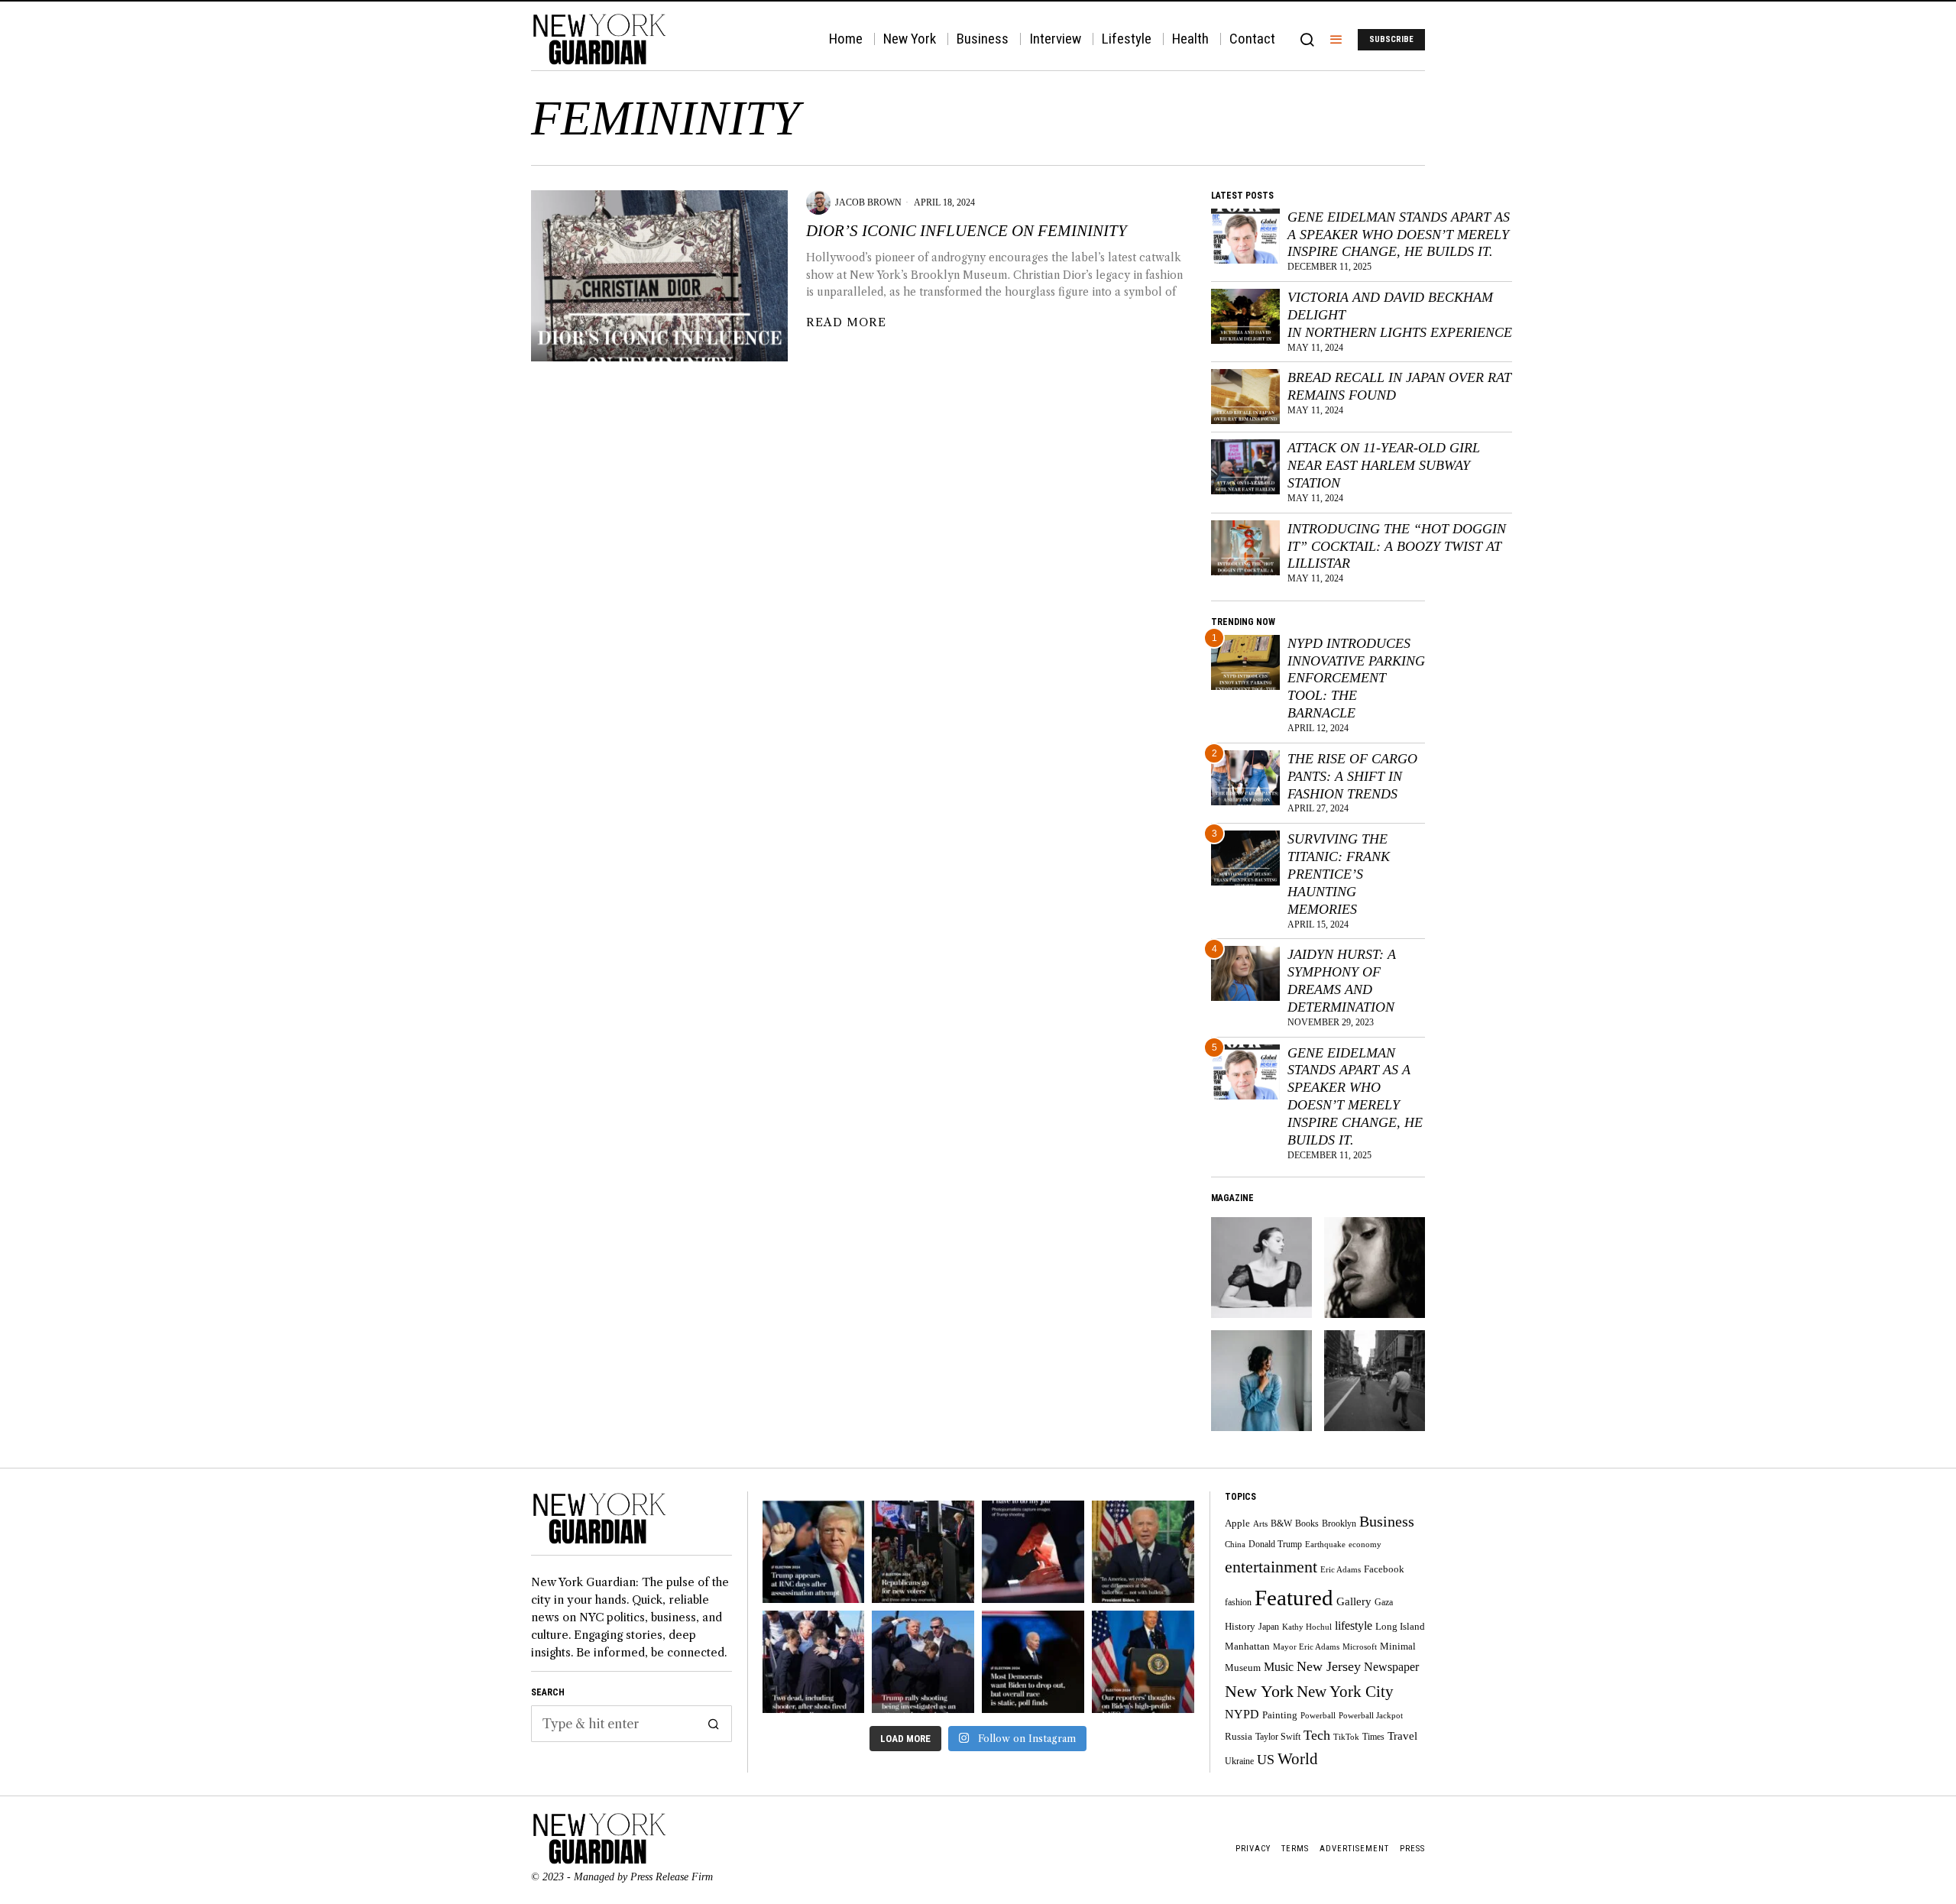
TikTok (1346, 1737)
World (1298, 1759)
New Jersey (1329, 1666)
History (1240, 1627)
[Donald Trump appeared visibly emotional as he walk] (814, 1552)
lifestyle (1354, 1626)
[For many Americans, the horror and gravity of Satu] (1033, 1552)
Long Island (1400, 1627)
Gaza (1384, 1603)
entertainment (1271, 1567)
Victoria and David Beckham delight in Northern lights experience (1400, 315)
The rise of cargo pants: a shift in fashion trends (1352, 776)
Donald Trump (1275, 1545)
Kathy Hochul (1307, 1627)
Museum (1243, 1668)
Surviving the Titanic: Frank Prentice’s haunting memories (1339, 874)
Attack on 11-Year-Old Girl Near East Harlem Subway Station (1384, 465)
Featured (1294, 1598)
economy (1365, 1545)
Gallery (1354, 1601)
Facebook (1384, 1569)
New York (1259, 1691)
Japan (1269, 1627)
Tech (1317, 1735)
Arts (1260, 1524)
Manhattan (1247, 1647)
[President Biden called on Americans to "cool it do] (1143, 1552)
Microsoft (1360, 1647)
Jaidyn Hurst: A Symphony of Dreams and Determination (1342, 981)
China (1235, 1545)
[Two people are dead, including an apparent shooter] (814, 1662)
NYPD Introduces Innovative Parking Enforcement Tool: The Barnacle (1356, 678)
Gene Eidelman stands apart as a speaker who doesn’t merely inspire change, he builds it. (1399, 235)
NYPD (1242, 1714)
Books (1307, 1524)
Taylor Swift (1278, 1737)
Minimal (1398, 1646)
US (1266, 1760)
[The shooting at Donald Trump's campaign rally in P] (923, 1662)
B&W (1281, 1524)
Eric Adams (1341, 1570)
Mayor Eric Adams (1306, 1647)
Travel (1402, 1736)
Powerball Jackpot (1371, 1716)
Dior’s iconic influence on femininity (967, 231)
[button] (714, 1724)
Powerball (1318, 1716)
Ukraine (1239, 1762)
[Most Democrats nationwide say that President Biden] (1033, 1662)
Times (1373, 1737)
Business (1387, 1521)
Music (1279, 1667)
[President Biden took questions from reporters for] (1143, 1662)
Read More (846, 322)
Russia (1239, 1737)
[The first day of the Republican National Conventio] (923, 1552)
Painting (1280, 1715)
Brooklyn (1339, 1524)
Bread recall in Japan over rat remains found (1399, 386)
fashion (1238, 1603)
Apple (1237, 1523)
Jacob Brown (868, 202)
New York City (1345, 1691)
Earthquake (1325, 1545)
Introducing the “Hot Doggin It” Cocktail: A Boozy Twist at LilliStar (1397, 546)
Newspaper (1391, 1667)
